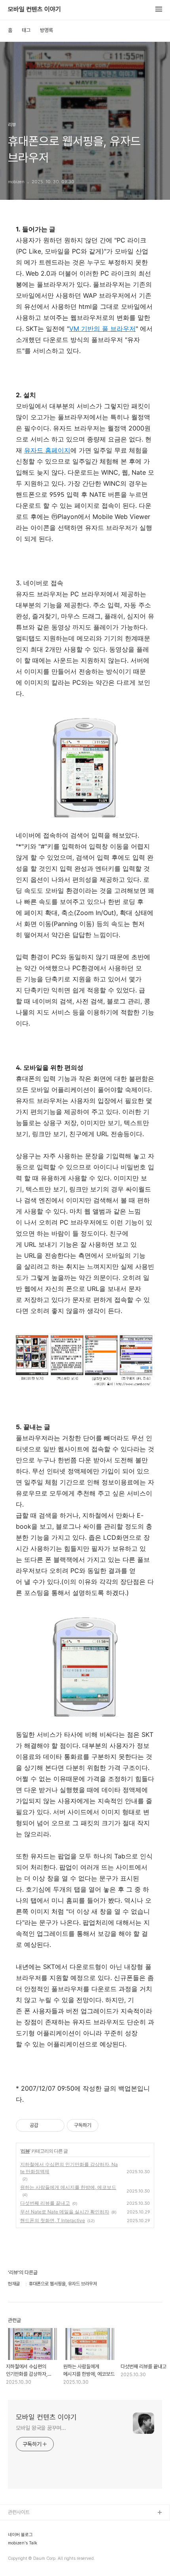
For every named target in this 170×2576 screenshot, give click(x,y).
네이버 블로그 (20, 2535)
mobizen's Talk (23, 2543)
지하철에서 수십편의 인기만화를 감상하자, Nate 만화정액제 (69, 2168)
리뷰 (25, 2151)
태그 (26, 30)
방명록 (46, 30)
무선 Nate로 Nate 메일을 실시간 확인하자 (65, 2212)
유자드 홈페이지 (47, 450)
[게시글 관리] (56, 2125)
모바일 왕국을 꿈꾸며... (41, 2428)
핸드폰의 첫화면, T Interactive (53, 2220)
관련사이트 (19, 2512)
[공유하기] (46, 2125)
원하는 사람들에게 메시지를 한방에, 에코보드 (68, 2187)
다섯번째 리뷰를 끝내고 (45, 2203)
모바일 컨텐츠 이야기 (34, 9)
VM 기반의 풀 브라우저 (102, 329)
